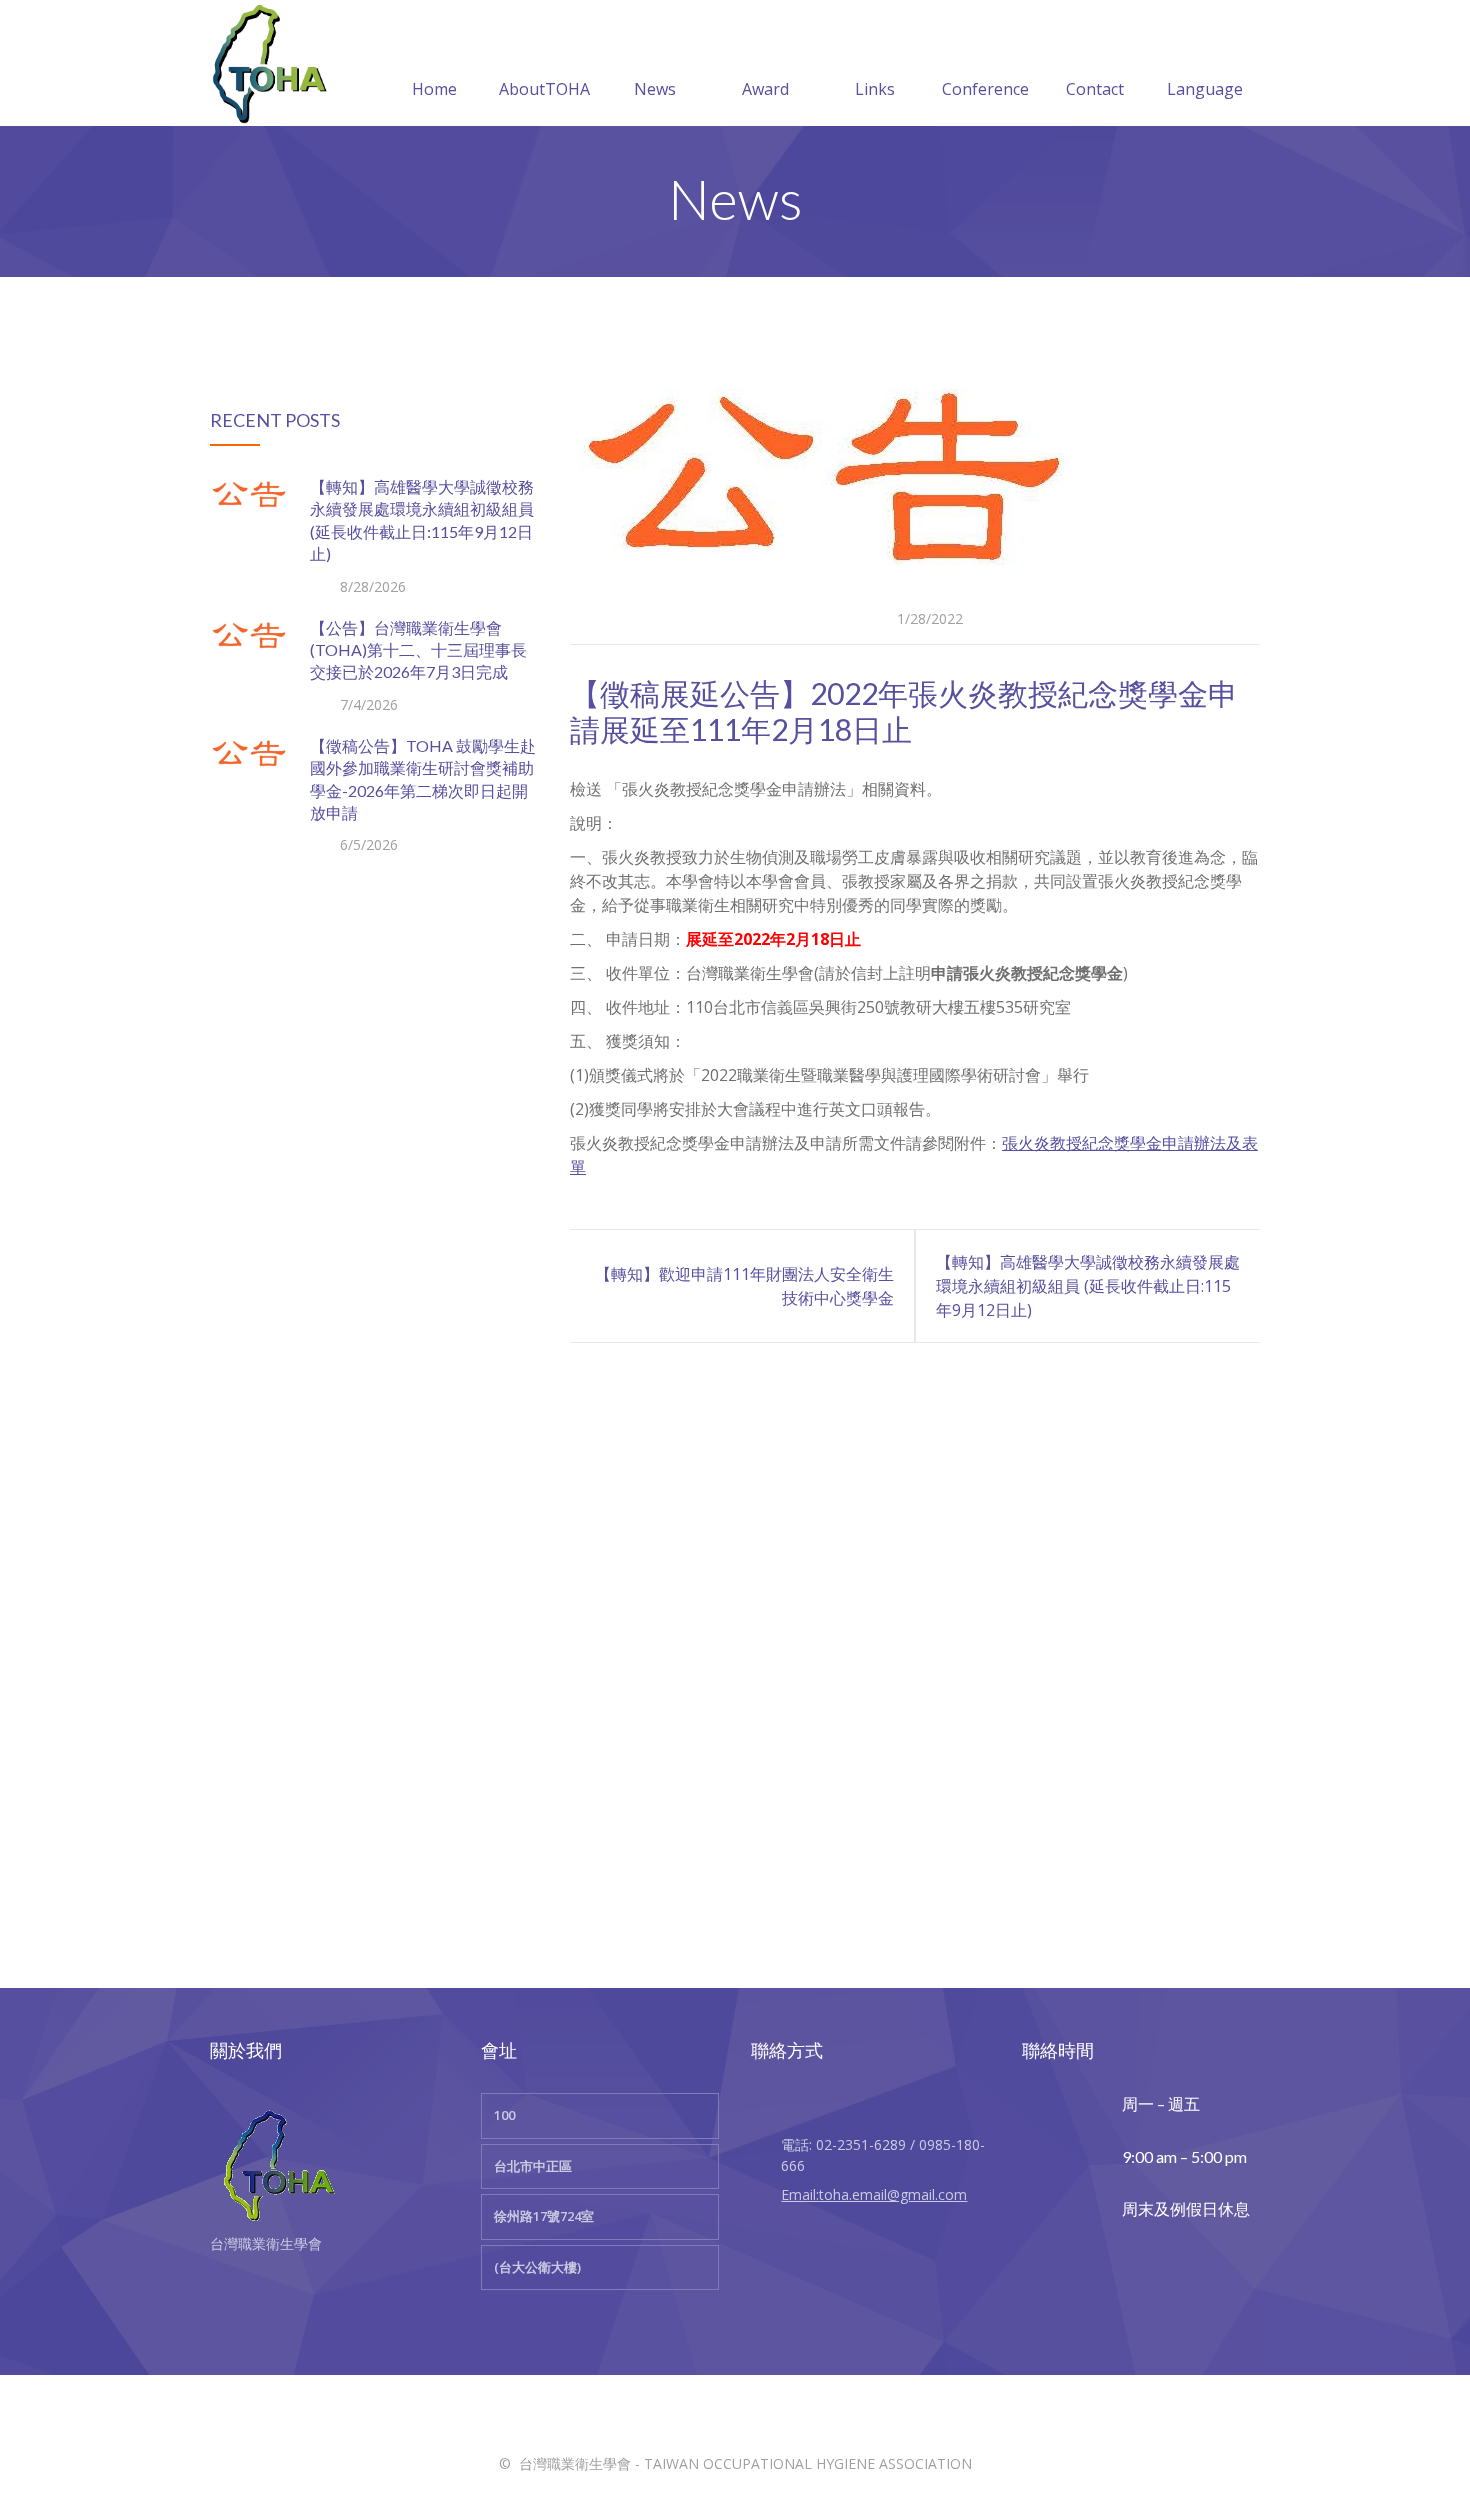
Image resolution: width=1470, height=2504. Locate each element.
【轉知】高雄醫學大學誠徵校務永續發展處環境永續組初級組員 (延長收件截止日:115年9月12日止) (1088, 1286)
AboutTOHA (544, 89)
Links (875, 89)
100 (504, 2115)
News (655, 89)
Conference (985, 89)
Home (434, 89)
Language (1205, 89)
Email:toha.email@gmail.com (874, 2194)
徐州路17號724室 (544, 2216)
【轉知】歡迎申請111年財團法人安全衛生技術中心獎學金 (744, 1286)
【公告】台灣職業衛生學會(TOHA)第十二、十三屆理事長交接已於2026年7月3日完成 (418, 650)
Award (765, 89)
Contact (1095, 89)
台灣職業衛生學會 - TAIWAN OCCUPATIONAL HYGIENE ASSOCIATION (745, 2463)
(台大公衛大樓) (537, 2267)
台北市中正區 (533, 2166)
